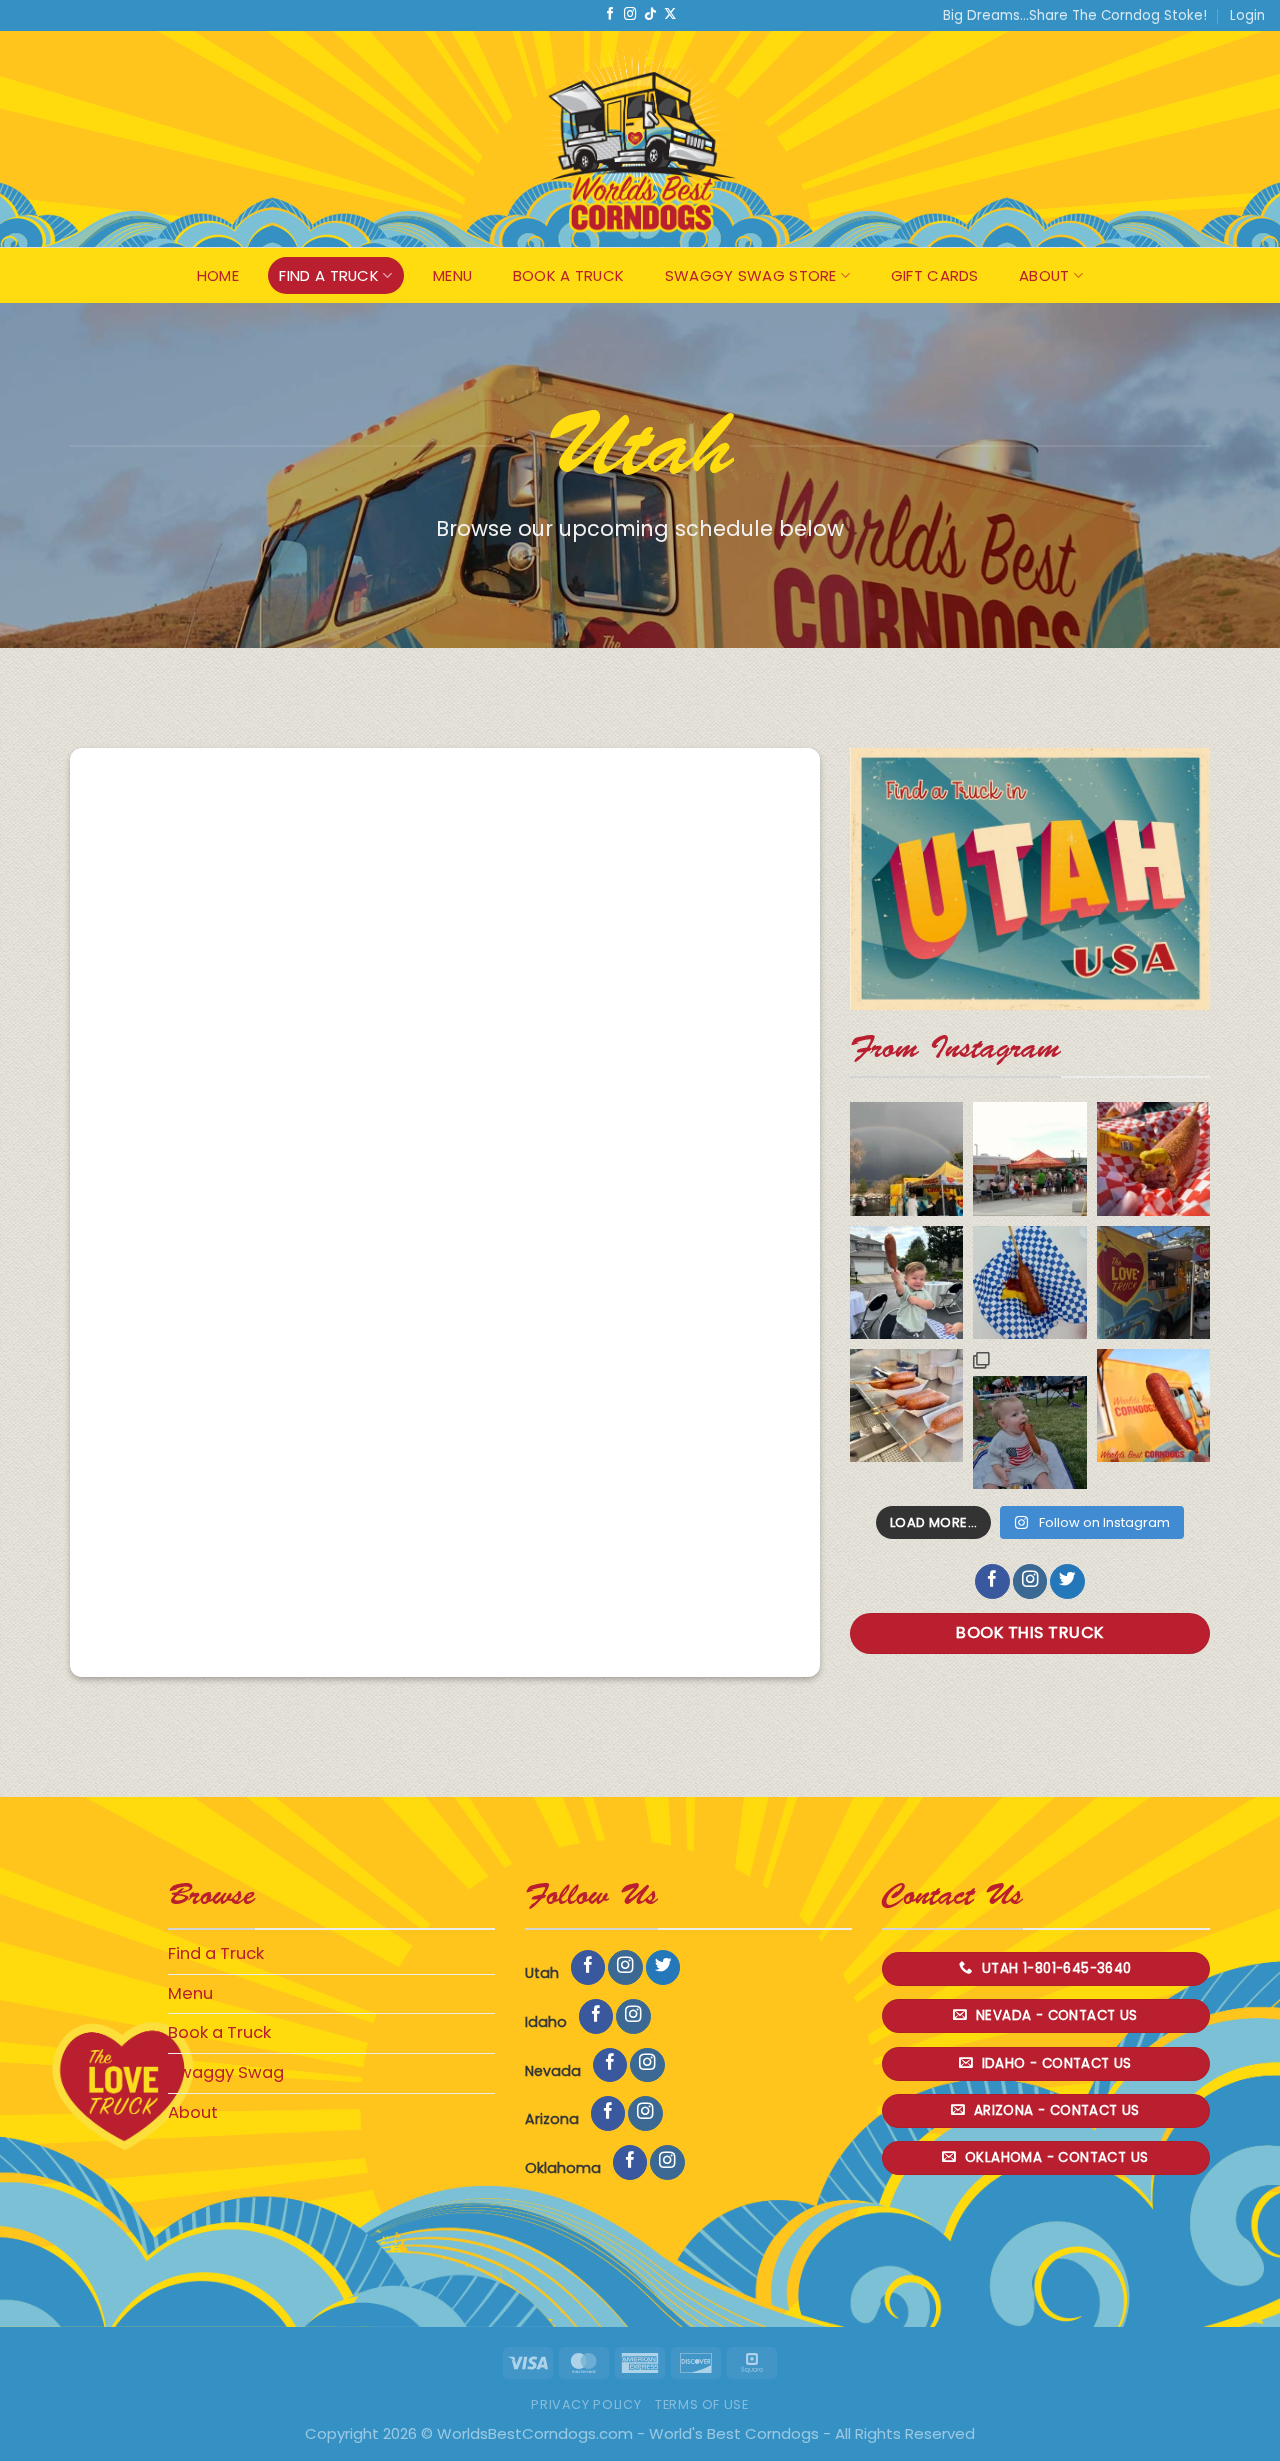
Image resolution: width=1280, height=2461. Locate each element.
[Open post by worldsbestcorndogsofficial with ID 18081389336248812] (1153, 1282)
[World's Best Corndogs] (640, 139)
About (1044, 275)
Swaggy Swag (226, 2072)
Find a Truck (329, 275)
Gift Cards (935, 275)
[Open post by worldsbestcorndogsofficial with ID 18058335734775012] (1029, 1282)
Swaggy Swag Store (751, 275)
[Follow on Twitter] (1067, 1581)
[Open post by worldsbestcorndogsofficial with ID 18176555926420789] (1153, 1158)
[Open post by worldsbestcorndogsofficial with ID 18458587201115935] (1153, 1405)
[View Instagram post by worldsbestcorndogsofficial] (938, 1191)
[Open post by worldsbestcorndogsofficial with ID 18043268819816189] (1029, 1158)
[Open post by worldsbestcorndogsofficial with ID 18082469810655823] (906, 1282)
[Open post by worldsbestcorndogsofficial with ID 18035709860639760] (906, 1158)
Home (218, 275)
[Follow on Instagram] (630, 15)
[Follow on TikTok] (650, 15)
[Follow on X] (670, 15)
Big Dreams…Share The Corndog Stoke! (1075, 15)
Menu (452, 275)
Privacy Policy (586, 2404)
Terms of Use (702, 2404)
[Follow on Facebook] (610, 15)
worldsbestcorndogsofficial (905, 1132)
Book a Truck (569, 275)
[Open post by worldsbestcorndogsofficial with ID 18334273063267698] (1029, 1419)
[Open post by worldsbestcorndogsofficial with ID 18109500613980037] (906, 1405)
